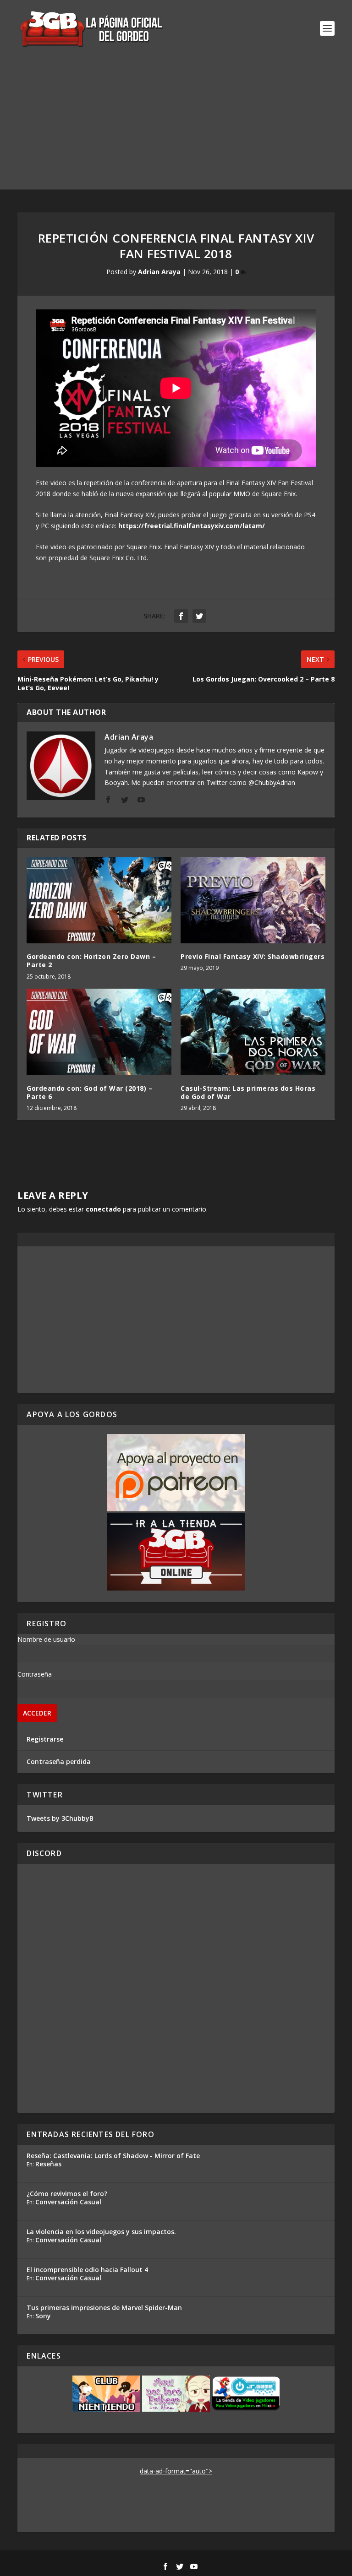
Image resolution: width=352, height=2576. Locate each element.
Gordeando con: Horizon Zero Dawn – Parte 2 (91, 961)
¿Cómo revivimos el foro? (67, 2194)
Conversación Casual (68, 2202)
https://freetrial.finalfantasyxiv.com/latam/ (192, 526)
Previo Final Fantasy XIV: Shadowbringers (253, 956)
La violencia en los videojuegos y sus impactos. (101, 2232)
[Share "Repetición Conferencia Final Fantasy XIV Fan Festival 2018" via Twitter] (199, 616)
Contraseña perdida (59, 1762)
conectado (103, 1209)
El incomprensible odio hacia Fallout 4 (87, 2270)
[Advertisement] (176, 125)
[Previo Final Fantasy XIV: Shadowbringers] (253, 900)
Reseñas (48, 2164)
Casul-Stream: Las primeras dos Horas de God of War (248, 1092)
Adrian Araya (159, 272)
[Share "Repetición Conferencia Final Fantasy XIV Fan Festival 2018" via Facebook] (181, 616)
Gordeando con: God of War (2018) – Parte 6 (89, 1092)
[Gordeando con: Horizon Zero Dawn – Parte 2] (99, 900)
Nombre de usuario (46, 1639)
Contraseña (35, 1674)
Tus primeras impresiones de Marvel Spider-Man (104, 2308)
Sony (43, 2316)
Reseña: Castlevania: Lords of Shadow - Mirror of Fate (113, 2156)
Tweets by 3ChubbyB (60, 1818)
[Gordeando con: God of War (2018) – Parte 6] (99, 1032)
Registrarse (45, 1739)
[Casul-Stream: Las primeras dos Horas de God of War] (253, 1032)
